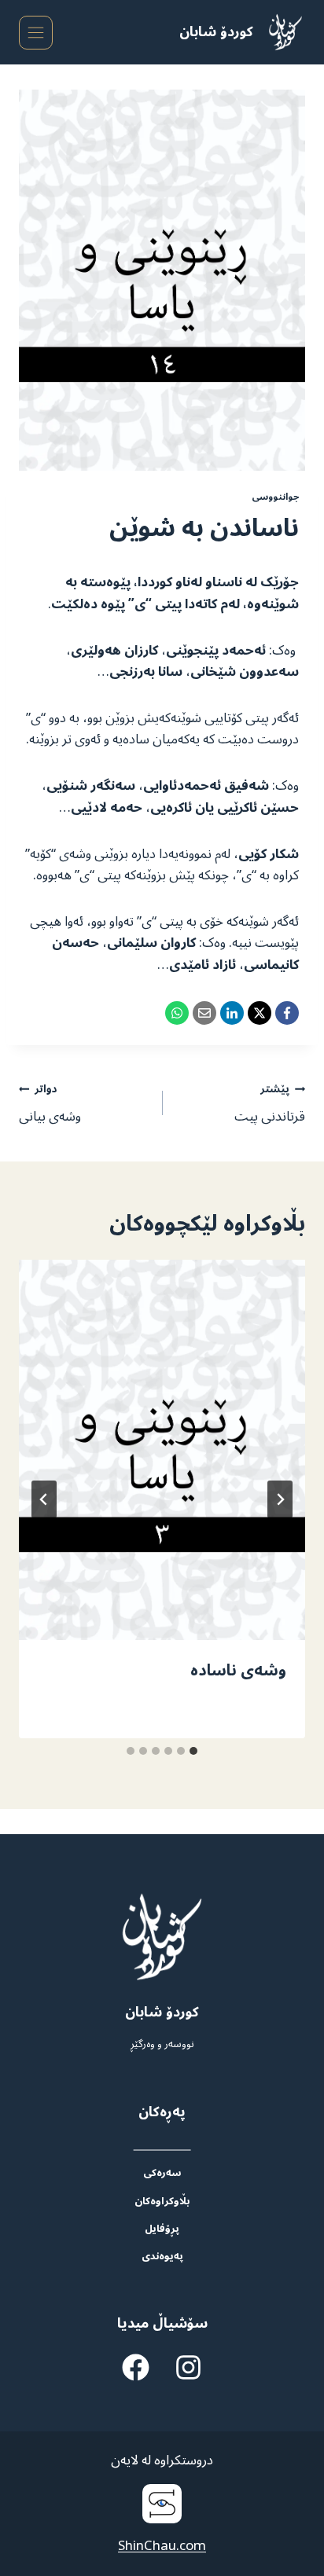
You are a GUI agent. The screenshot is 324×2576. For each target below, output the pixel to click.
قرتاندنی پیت (270, 1103)
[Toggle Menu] (36, 33)
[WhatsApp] (177, 1013)
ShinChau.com (162, 2546)
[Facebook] (287, 1013)
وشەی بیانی (50, 1103)
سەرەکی (162, 2172)
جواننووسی (275, 497)
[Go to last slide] (280, 1499)
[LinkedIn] (232, 1013)
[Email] (204, 1013)
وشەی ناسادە (238, 1671)
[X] (260, 1013)
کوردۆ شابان (216, 32)
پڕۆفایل (162, 2228)
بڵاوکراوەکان (162, 2201)
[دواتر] (44, 1499)
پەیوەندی (162, 2256)
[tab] (193, 1751)
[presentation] (162, 1450)
